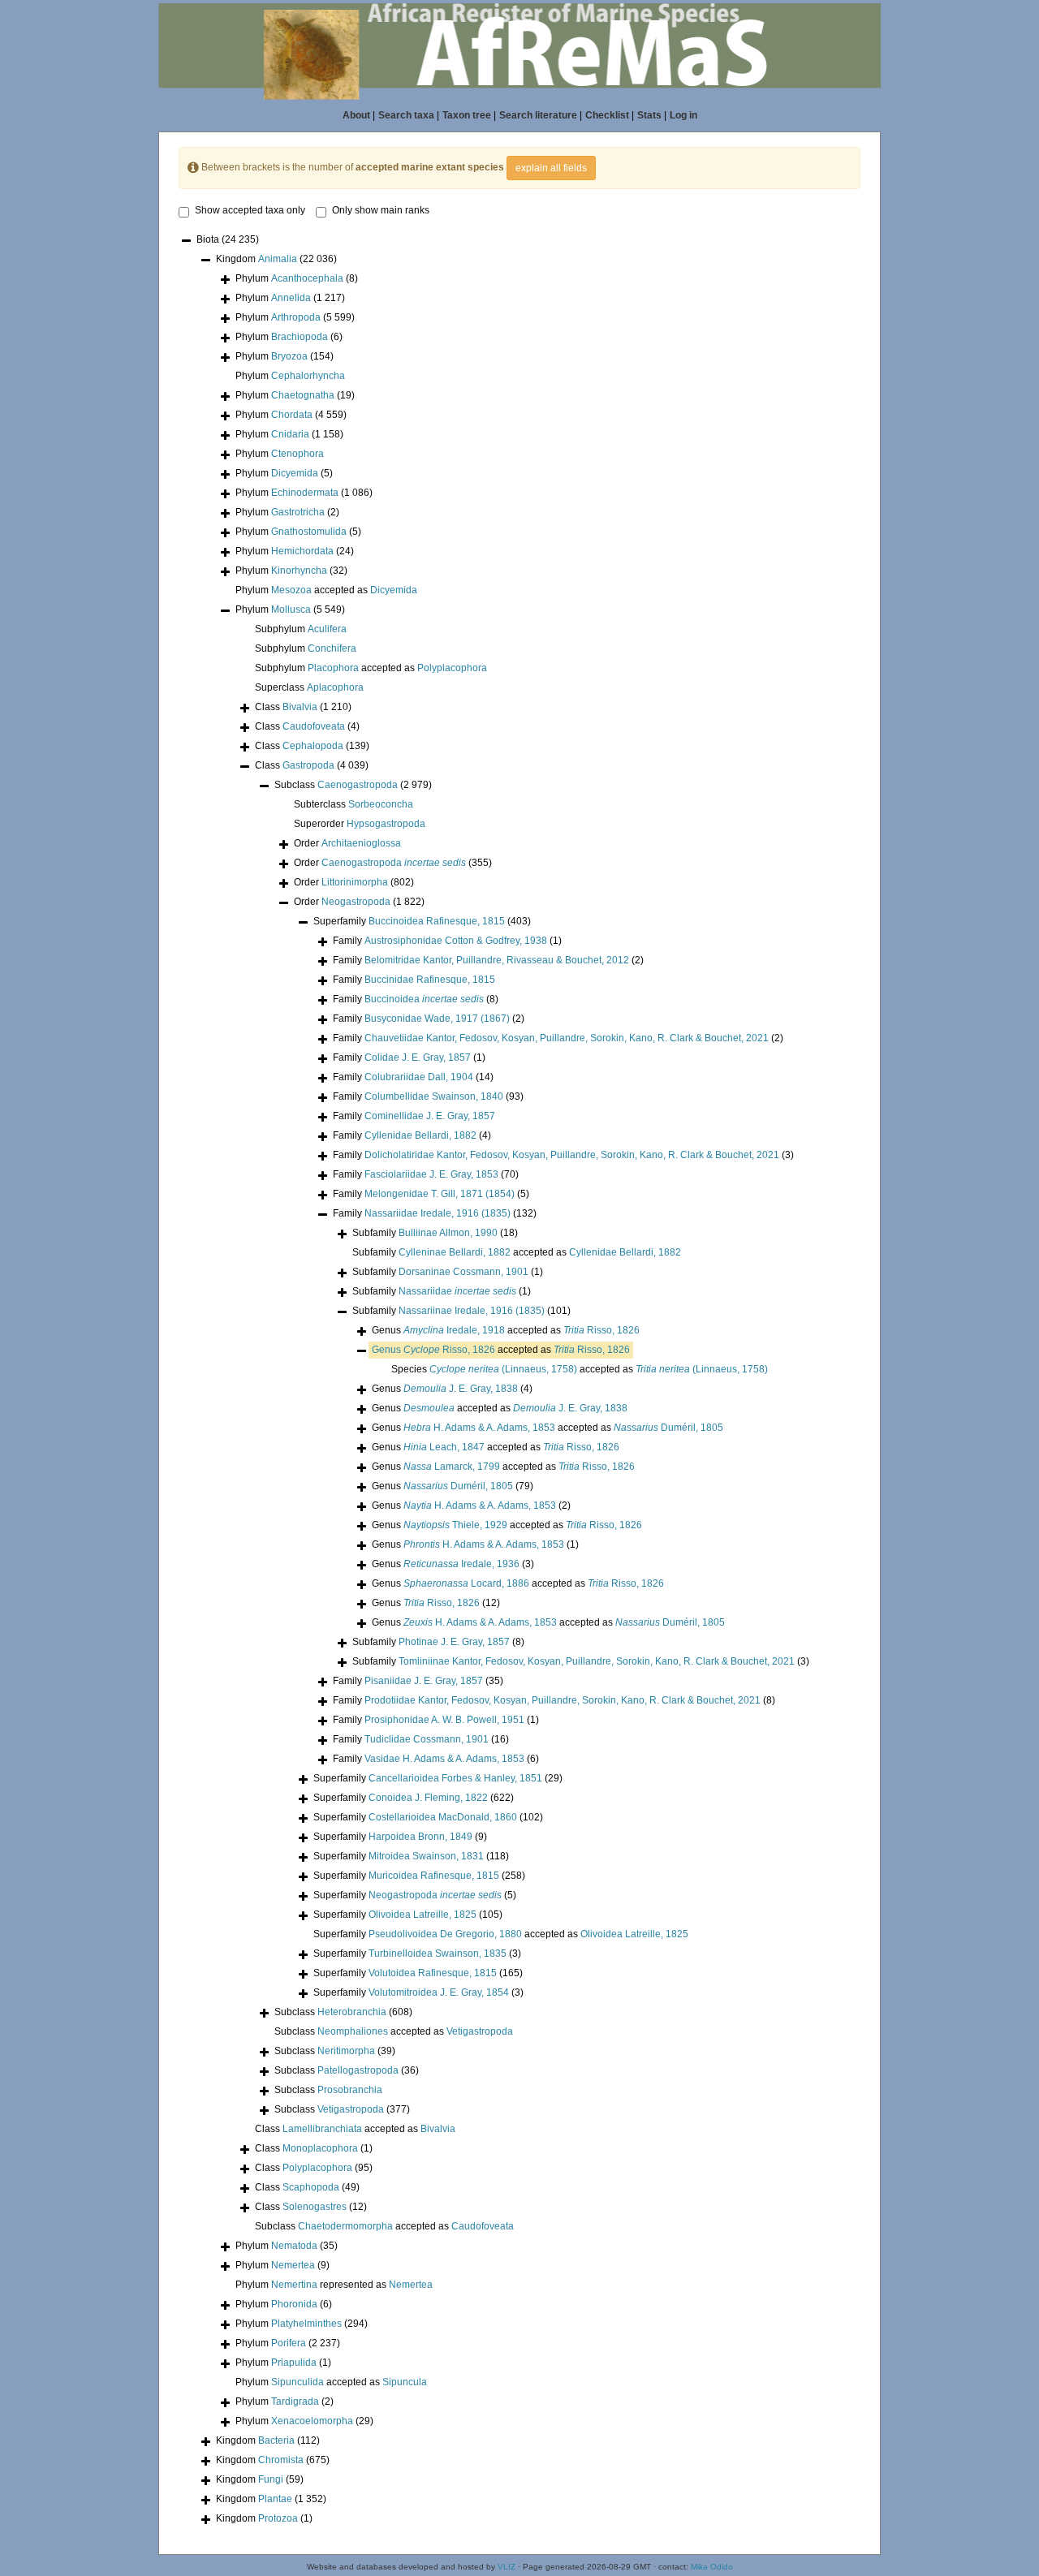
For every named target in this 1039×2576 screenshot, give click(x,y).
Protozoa (278, 2518)
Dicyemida (295, 473)
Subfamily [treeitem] (435, 1233)
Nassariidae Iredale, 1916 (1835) (438, 1213)
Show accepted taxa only (250, 210)
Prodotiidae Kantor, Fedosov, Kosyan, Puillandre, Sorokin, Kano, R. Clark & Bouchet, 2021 (563, 1700)
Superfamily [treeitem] (422, 921)
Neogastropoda (356, 902)
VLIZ (507, 2567)
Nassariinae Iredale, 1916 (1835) (472, 1311)
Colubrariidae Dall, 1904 (419, 1077)
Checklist (607, 115)
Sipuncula (405, 2382)
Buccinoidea (424, 999)
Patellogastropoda (358, 2070)
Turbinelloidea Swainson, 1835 (438, 1954)
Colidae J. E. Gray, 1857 (418, 1058)
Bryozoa (289, 356)
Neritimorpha (346, 2051)
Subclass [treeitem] (353, 785)
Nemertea (293, 2265)
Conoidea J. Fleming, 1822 (428, 1798)
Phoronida (294, 2304)
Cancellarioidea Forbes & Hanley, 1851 (455, 1778)
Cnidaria (290, 434)
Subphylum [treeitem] (301, 629)
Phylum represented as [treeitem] (334, 2285)
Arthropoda (296, 317)
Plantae (275, 2499)
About (356, 115)
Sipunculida (297, 2382)
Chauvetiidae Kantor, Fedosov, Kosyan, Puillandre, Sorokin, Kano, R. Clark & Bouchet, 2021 (567, 1038)
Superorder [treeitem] (360, 824)
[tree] (519, 1381)
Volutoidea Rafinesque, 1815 (433, 1973)
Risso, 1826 (601, 1330)
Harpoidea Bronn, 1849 (420, 1837)
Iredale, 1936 (461, 1564)
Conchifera (332, 648)
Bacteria (276, 2440)
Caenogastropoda (358, 785)
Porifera (289, 2343)
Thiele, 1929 (455, 1525)
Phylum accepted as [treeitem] (326, 590)
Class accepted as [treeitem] (355, 2129)
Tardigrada (295, 2402)
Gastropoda (308, 765)
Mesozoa (291, 590)
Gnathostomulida (309, 532)
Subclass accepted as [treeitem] (394, 2031)
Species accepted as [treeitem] (580, 1369)
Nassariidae (457, 1291)
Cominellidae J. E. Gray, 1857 (430, 1116)
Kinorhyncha (299, 571)
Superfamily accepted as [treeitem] (501, 1934)
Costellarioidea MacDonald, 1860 (443, 1817)
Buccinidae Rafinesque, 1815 (430, 980)
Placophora (333, 668)
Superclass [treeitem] (309, 687)
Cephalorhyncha (308, 376)
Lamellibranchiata (322, 2129)
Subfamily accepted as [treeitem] (517, 1252)
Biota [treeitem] (228, 239)
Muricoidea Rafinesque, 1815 (434, 1876)
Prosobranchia (350, 2090)
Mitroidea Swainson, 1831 (426, 1856)
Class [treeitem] (303, 707)
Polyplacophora (452, 668)
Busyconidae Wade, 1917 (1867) (437, 1019)
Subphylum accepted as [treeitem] (371, 668)
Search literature (538, 115)
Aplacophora (335, 687)
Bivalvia (300, 707)
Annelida (291, 298)
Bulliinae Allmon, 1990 (448, 1233)
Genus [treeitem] (452, 1389)
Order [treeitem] (347, 843)
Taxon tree (467, 115)
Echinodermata (305, 493)
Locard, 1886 (466, 1583)
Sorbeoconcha (381, 804)
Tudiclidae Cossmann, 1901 (427, 1739)
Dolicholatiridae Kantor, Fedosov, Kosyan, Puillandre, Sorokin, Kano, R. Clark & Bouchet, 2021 (572, 1155)
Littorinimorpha (355, 882)
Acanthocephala (307, 278)
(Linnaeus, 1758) (503, 1369)
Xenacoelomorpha (312, 2421)
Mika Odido (712, 2567)
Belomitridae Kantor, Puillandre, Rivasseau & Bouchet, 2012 (497, 960)
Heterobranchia (352, 2012)
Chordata (292, 415)
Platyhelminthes (306, 2324)
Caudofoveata (314, 726)
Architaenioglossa (361, 843)
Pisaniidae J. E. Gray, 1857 (424, 1681)
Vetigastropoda (480, 2031)
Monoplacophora (320, 2148)
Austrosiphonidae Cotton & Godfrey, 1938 (456, 941)
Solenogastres (315, 2207)
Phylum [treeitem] (297, 278)
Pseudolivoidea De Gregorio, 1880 (445, 1934)
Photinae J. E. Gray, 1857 (454, 1642)
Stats (649, 115)
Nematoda (294, 2246)
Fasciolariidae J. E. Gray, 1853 (431, 1174)
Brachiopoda (300, 337)
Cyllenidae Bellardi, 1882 (420, 1135)
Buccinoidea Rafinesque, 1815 (437, 921)
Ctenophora (297, 454)
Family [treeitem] (447, 941)
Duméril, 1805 (668, 1428)
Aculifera (327, 629)
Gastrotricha (298, 512)
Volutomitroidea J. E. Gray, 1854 (439, 1992)
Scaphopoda (311, 2187)
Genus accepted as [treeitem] (506, 1330)
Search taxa (406, 115)
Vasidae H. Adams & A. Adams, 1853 (444, 1759)
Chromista (281, 2460)
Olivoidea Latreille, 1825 (422, 1915)
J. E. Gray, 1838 (461, 1389)
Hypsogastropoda (386, 824)
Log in (683, 115)
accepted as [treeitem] (501, 1350)
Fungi (271, 2479)
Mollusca (291, 610)
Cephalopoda (313, 746)
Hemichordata (302, 551)
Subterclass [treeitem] (354, 804)
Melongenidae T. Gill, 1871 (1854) (440, 1194)
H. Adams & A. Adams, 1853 (479, 1428)
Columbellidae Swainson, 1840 (434, 1096)
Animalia (278, 259)
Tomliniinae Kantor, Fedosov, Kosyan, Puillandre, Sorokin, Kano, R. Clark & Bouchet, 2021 (597, 1661)
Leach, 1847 (444, 1447)
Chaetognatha (303, 395)
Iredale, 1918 (454, 1330)
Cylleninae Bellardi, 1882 (455, 1252)
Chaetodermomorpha (345, 2226)
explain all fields (551, 168)
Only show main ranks (381, 210)
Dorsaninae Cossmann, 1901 (463, 1272)
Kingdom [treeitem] (276, 259)
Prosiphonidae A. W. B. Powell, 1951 (444, 1720)
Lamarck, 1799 (452, 1467)
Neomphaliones (353, 2031)
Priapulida (294, 2363)
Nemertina (294, 2285)
